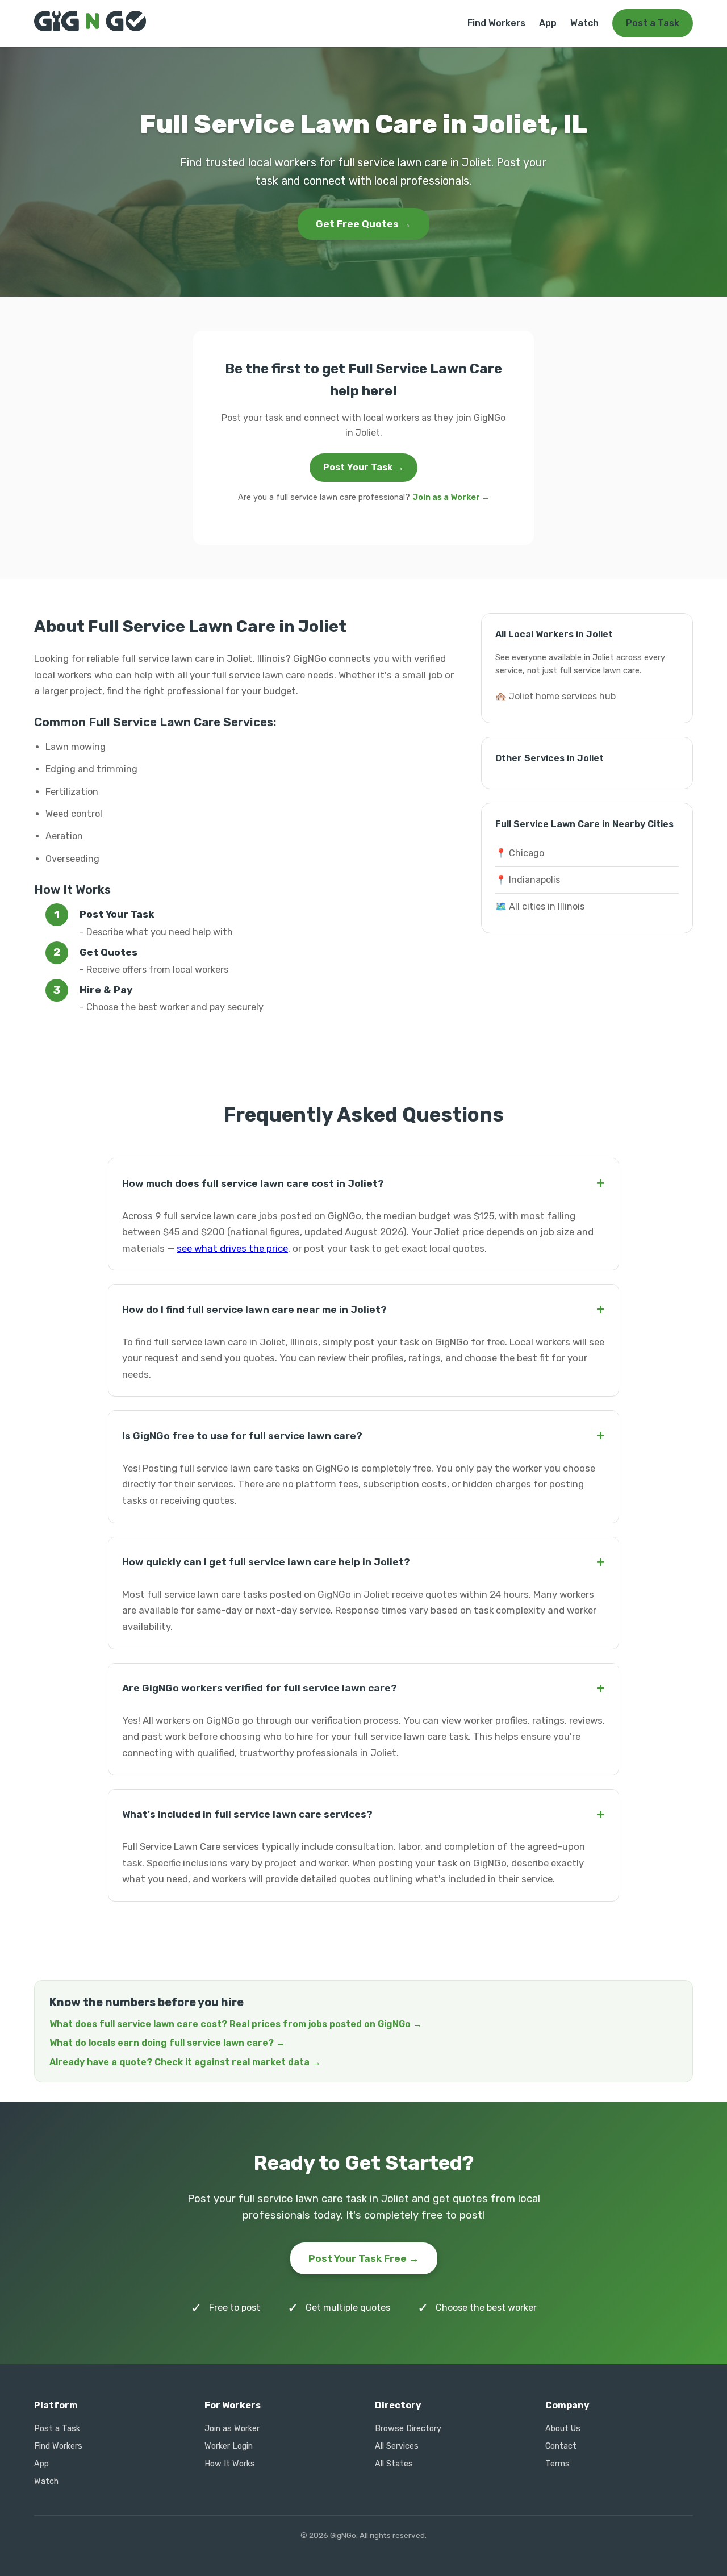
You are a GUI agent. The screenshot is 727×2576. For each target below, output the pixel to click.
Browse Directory (408, 2429)
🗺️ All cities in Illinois (540, 906)
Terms (557, 2464)
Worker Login (229, 2446)
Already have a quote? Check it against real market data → (185, 2062)
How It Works (230, 2464)
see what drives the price (232, 1248)
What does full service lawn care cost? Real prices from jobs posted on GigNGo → (236, 2024)
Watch (584, 23)
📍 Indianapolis (528, 880)
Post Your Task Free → (364, 2258)
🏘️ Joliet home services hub (555, 696)
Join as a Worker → (451, 497)
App (548, 23)
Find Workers (496, 23)
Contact (561, 2446)
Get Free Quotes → (363, 224)
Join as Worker (232, 2429)
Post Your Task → (363, 467)
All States (394, 2464)
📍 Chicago (520, 853)
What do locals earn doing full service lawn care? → (167, 2043)
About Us (563, 2429)
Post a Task (653, 23)
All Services (397, 2446)
